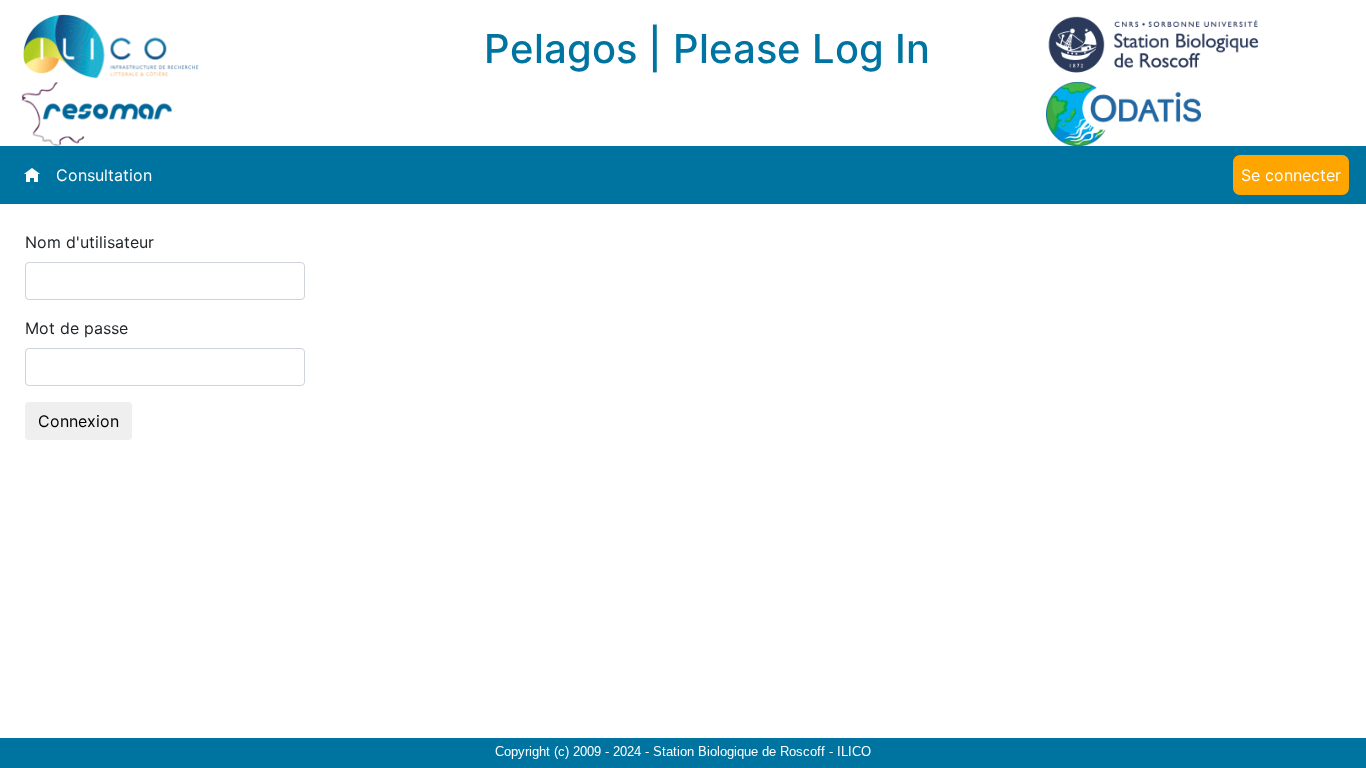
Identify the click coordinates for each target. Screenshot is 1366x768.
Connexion (78, 421)
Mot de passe (76, 328)
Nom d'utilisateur (89, 242)
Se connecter (1291, 175)
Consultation (104, 175)
